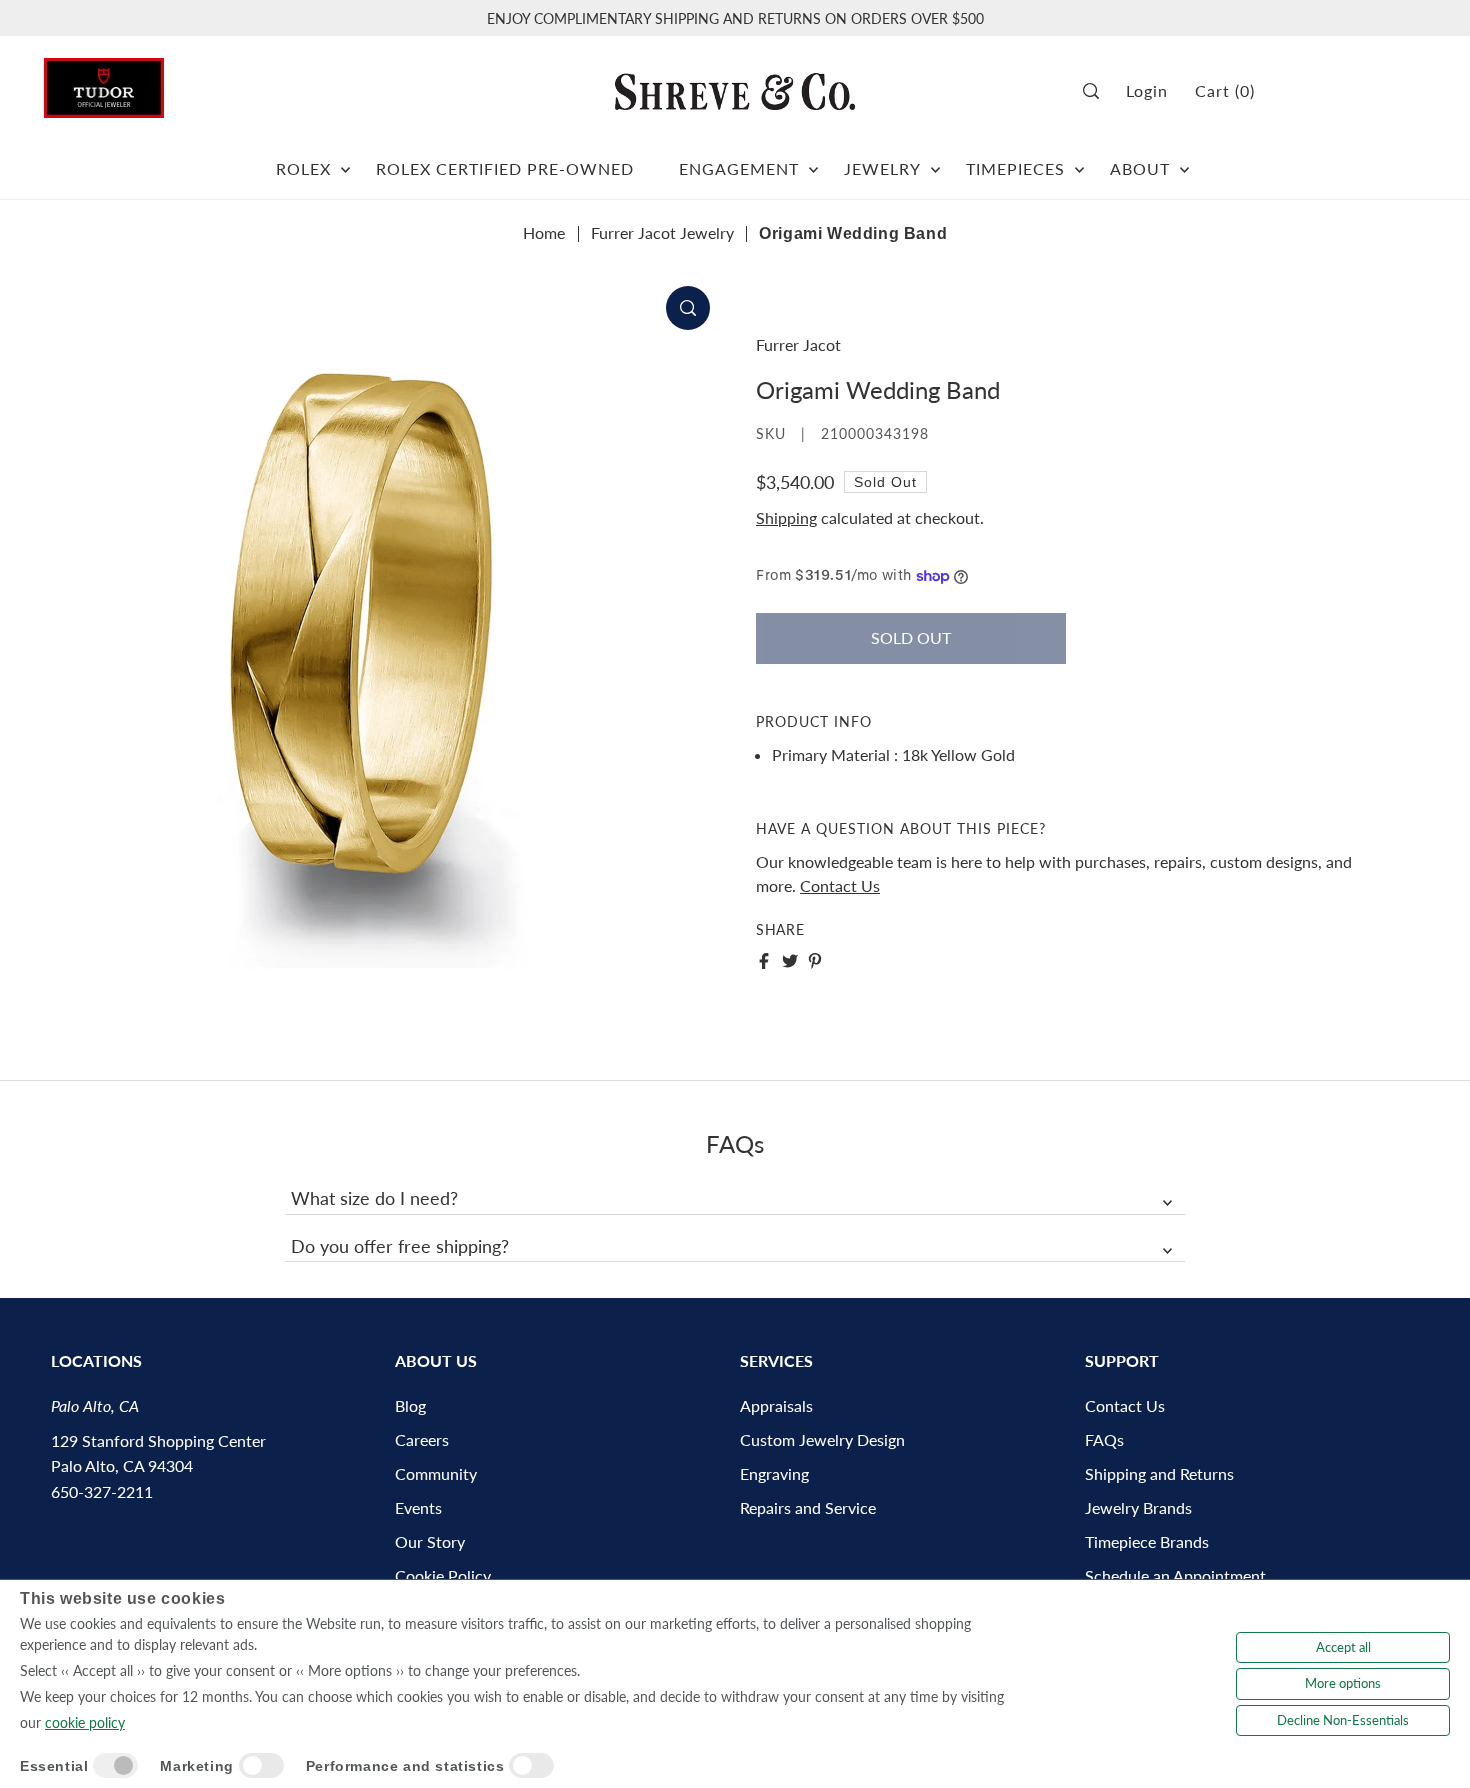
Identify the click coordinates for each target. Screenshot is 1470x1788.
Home (544, 232)
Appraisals (776, 1405)
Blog (410, 1405)
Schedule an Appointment (1175, 1575)
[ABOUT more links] (1184, 161)
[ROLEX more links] (345, 161)
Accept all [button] (1343, 1647)
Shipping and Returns (1159, 1473)
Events (418, 1507)
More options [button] (1343, 1683)
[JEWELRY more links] (935, 161)
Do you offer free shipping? (400, 1246)
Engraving (774, 1473)
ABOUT (1140, 168)
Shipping (786, 517)
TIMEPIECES (1015, 168)
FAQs (1104, 1439)
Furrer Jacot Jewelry (662, 232)
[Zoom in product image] (688, 308)
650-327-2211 (102, 1491)
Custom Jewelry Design (822, 1439)
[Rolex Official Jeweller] (1351, 91)
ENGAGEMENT (739, 168)
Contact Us (840, 885)
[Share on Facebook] (764, 961)
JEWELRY (882, 168)
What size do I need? (374, 1198)
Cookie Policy (443, 1575)
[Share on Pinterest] (815, 961)
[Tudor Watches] (104, 82)
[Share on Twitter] (790, 961)
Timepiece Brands (1147, 1541)
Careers (422, 1439)
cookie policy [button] (85, 1722)
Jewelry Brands (1138, 1507)
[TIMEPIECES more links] (1079, 161)
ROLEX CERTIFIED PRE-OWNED (505, 168)
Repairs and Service (808, 1507)
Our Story (430, 1541)
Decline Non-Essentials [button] (1343, 1720)
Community (436, 1473)
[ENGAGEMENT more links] (813, 161)
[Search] (1097, 91)
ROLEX (303, 168)
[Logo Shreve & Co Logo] (735, 91)
